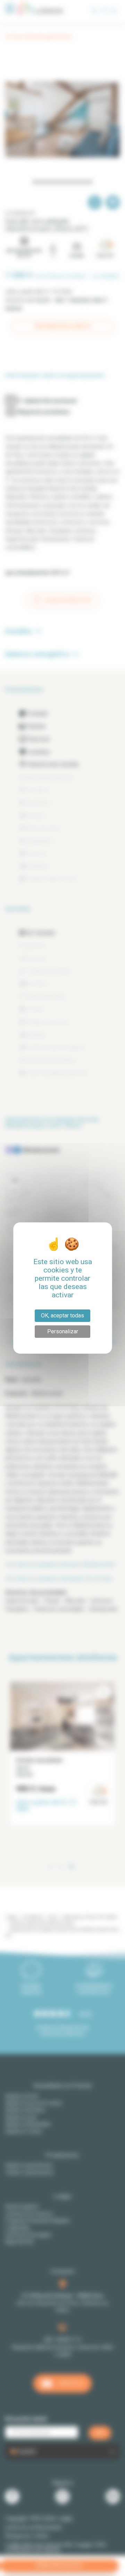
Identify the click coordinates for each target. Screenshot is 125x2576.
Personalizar (63, 1331)
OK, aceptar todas (62, 1316)
